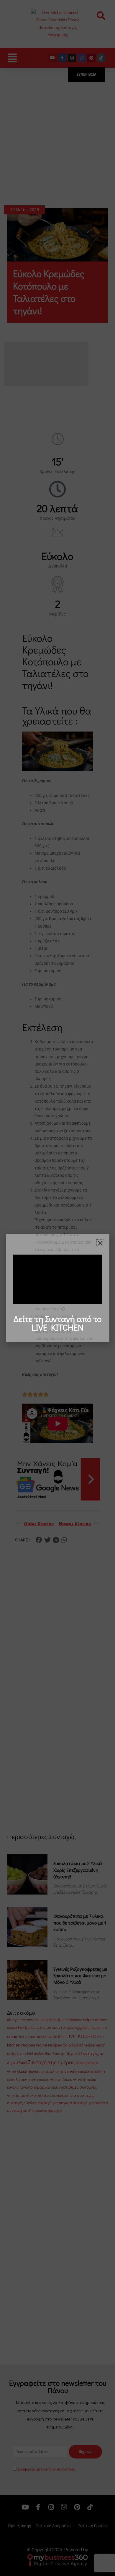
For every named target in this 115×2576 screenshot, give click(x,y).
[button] (100, 1243)
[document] (57, 1288)
